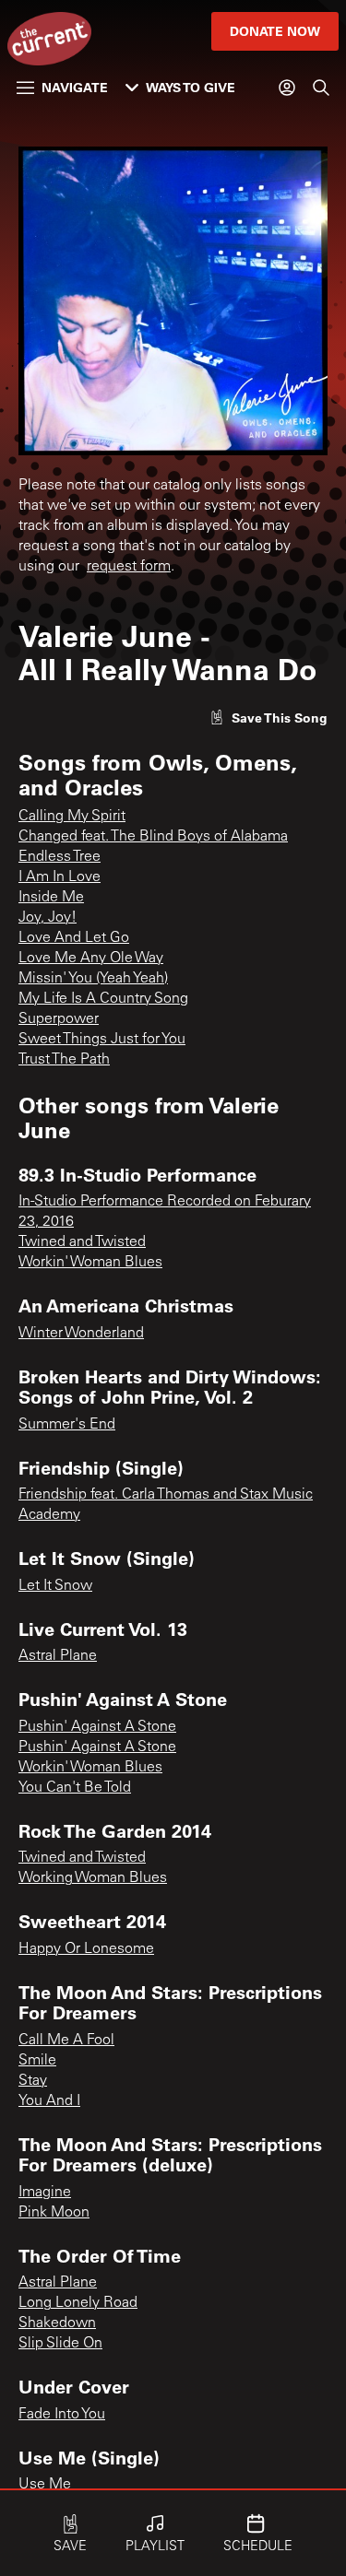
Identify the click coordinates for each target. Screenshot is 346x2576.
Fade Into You (62, 2415)
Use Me (45, 2485)
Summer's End (67, 1425)
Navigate (75, 87)
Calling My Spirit (72, 817)
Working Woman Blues (93, 1878)
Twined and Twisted (82, 1242)
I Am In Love (60, 877)
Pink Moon (54, 2213)
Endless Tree (60, 857)
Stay (33, 2081)
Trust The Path (64, 1060)
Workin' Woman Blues (90, 1263)
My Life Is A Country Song (103, 999)
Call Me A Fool (66, 2041)
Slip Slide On (60, 2344)
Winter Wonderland (81, 1334)
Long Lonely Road (78, 2303)
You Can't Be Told (75, 1788)
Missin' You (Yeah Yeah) (93, 979)
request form (129, 567)
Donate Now (275, 31)
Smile (37, 2061)
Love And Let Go (74, 938)
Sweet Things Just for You (102, 1040)
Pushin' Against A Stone (97, 1727)
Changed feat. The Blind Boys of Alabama (153, 837)
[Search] (321, 88)
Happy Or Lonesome (86, 1949)
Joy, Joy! (48, 918)
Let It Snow (55, 1586)
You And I (49, 2101)
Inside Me (51, 898)
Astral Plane (58, 1656)
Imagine (45, 2193)
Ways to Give (191, 87)
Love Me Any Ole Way (91, 959)
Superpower (59, 1019)
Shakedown (57, 2323)
